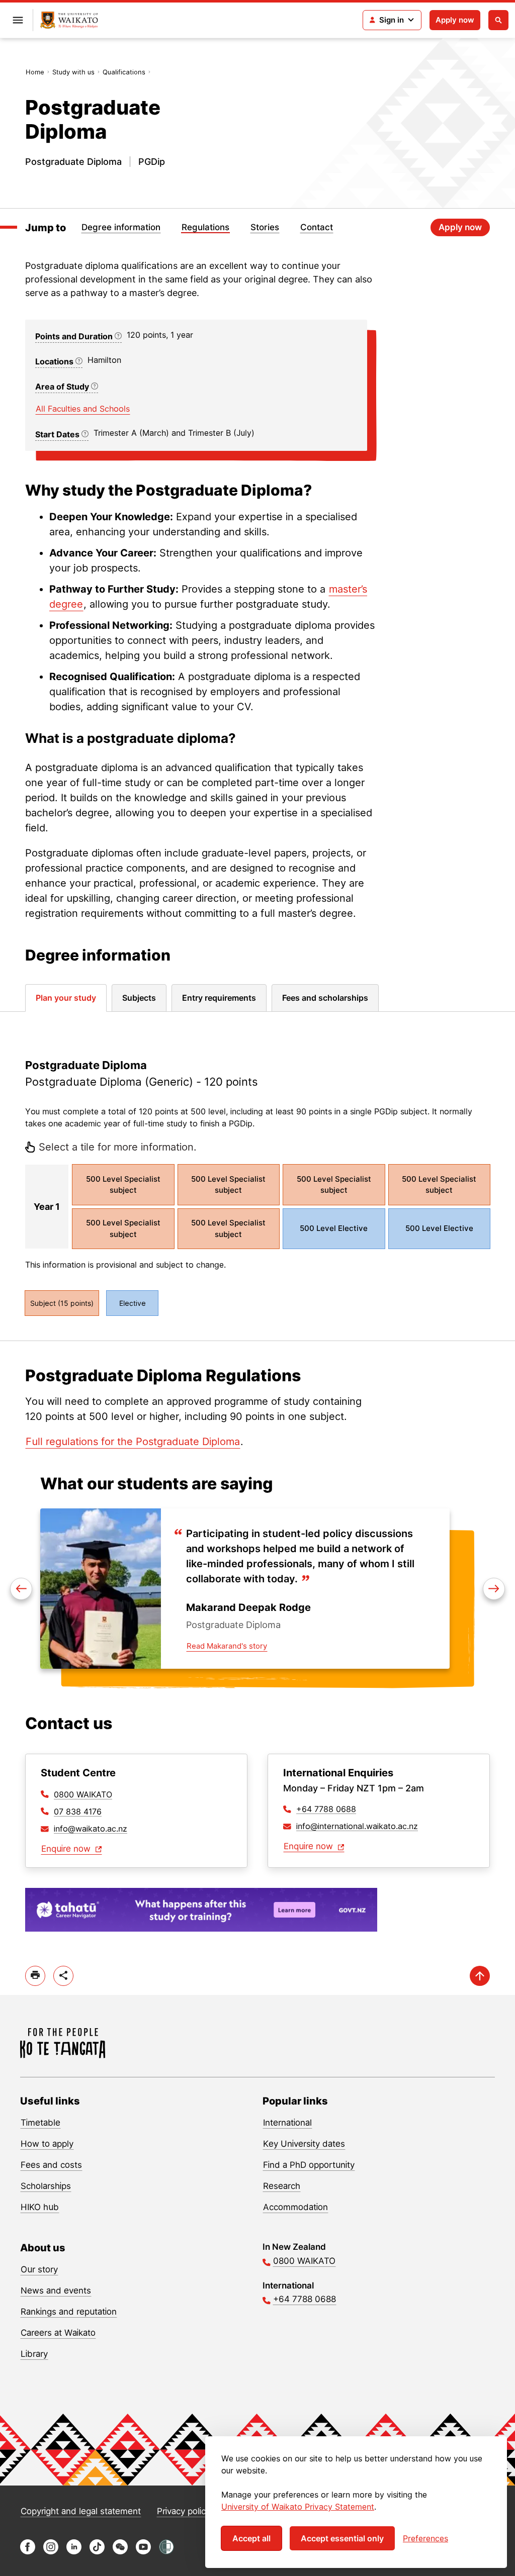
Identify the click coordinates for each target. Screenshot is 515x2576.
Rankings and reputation (69, 2312)
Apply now (455, 20)
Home (35, 72)
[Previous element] (494, 1589)
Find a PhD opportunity (309, 2165)
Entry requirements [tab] (219, 998)
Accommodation (295, 2207)
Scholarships (46, 2186)
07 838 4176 (78, 1811)
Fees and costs (51, 2165)
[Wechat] (120, 2552)
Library (34, 2354)
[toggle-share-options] (63, 1976)
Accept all (251, 2538)
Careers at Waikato (58, 2333)
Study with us (73, 72)
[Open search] (498, 20)
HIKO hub (40, 2207)
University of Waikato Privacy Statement (298, 2507)
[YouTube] (143, 2552)
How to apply (47, 2144)
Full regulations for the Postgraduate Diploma (133, 1442)
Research (282, 2186)
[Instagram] (51, 2552)
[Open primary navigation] (18, 20)
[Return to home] (69, 20)
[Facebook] (28, 2552)
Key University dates (304, 2144)
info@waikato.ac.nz (91, 1829)
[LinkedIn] (74, 2552)
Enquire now (67, 1849)
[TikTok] (97, 2552)
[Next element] (21, 1589)
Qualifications (124, 72)
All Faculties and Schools (83, 409)
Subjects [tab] (139, 998)
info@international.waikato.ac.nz (357, 1826)
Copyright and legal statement (81, 2511)
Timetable (40, 2123)
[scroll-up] (480, 1976)
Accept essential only (342, 2538)
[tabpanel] (257, 1176)
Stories (265, 227)
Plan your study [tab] (66, 998)
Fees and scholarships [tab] (325, 998)
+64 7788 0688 (326, 1809)
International (287, 2123)
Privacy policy (184, 2511)
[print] (35, 1976)
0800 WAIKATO (83, 1794)
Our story (39, 2269)
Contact (317, 227)
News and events (56, 2291)
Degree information (121, 227)
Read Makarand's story (227, 1646)
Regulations (205, 227)
